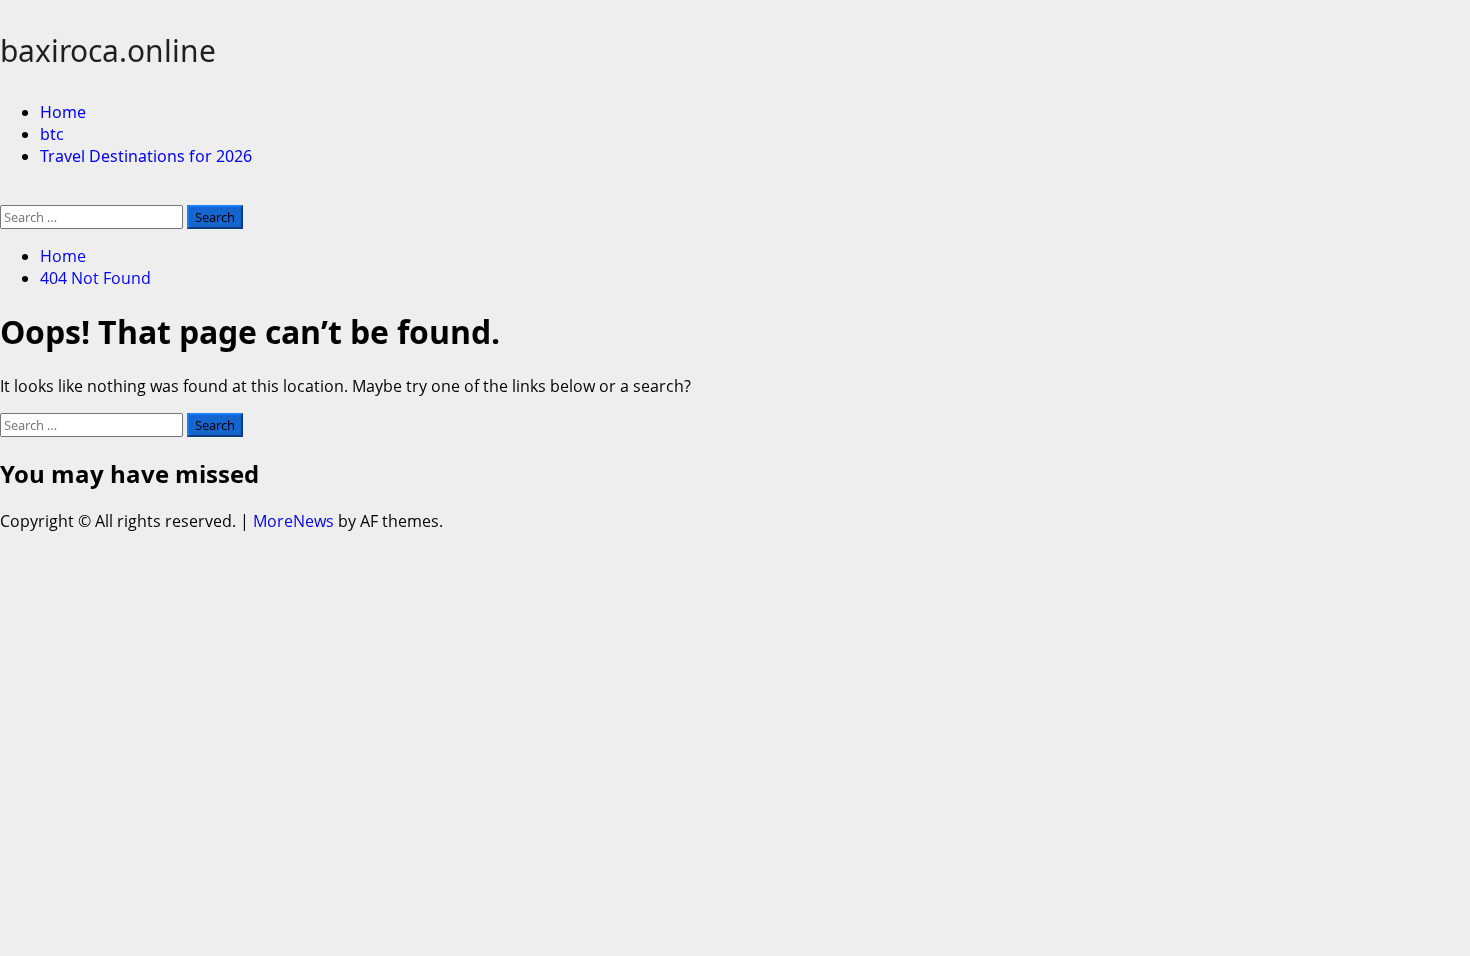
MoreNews (293, 521)
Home (63, 112)
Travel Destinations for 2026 (146, 156)
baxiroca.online (108, 50)
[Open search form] (6, 194)
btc (52, 134)
